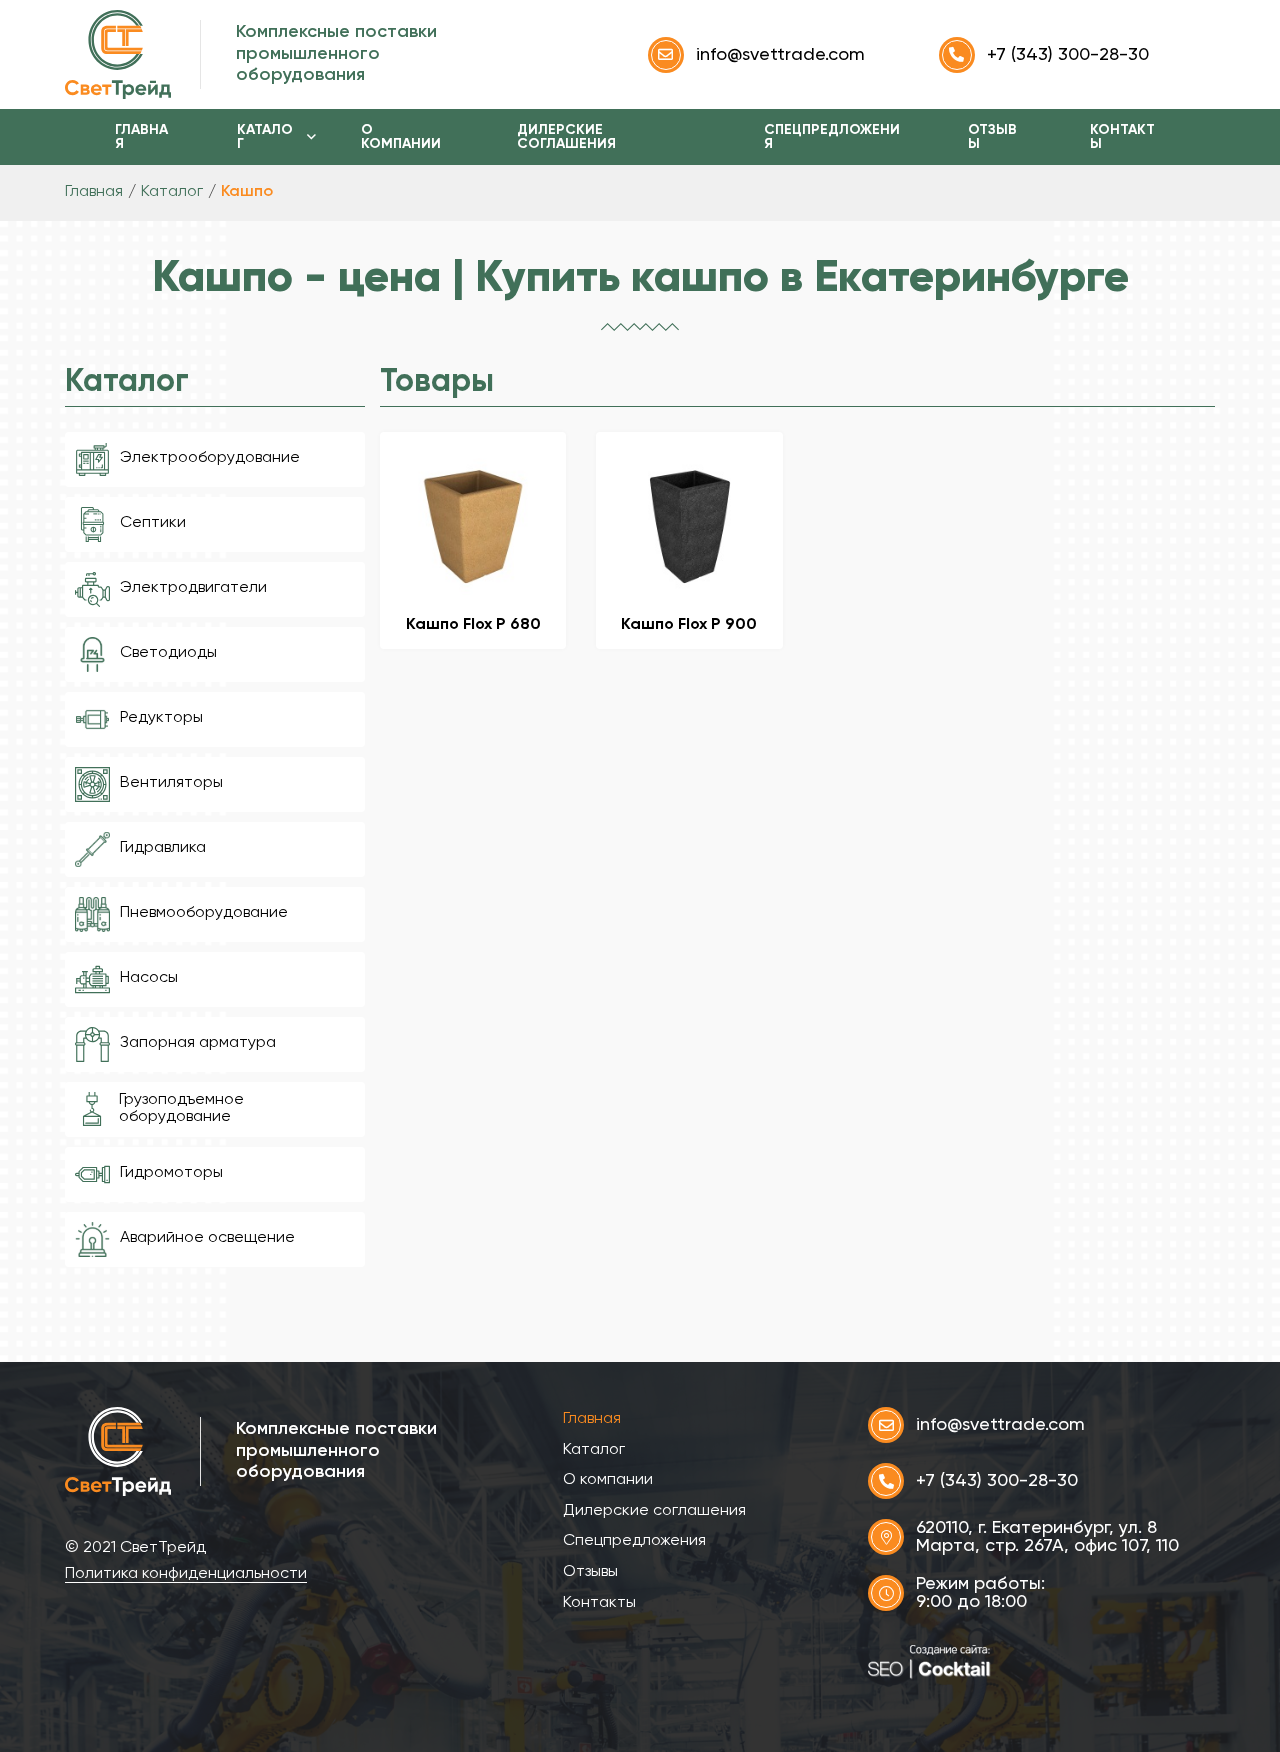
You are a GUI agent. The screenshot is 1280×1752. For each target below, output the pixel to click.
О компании (401, 137)
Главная (141, 137)
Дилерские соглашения (566, 137)
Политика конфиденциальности (186, 1574)
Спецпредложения (832, 137)
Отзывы (992, 137)
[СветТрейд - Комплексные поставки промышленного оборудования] (120, 54)
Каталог (265, 137)
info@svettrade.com (780, 55)
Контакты (1122, 137)
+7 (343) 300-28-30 (1068, 55)
